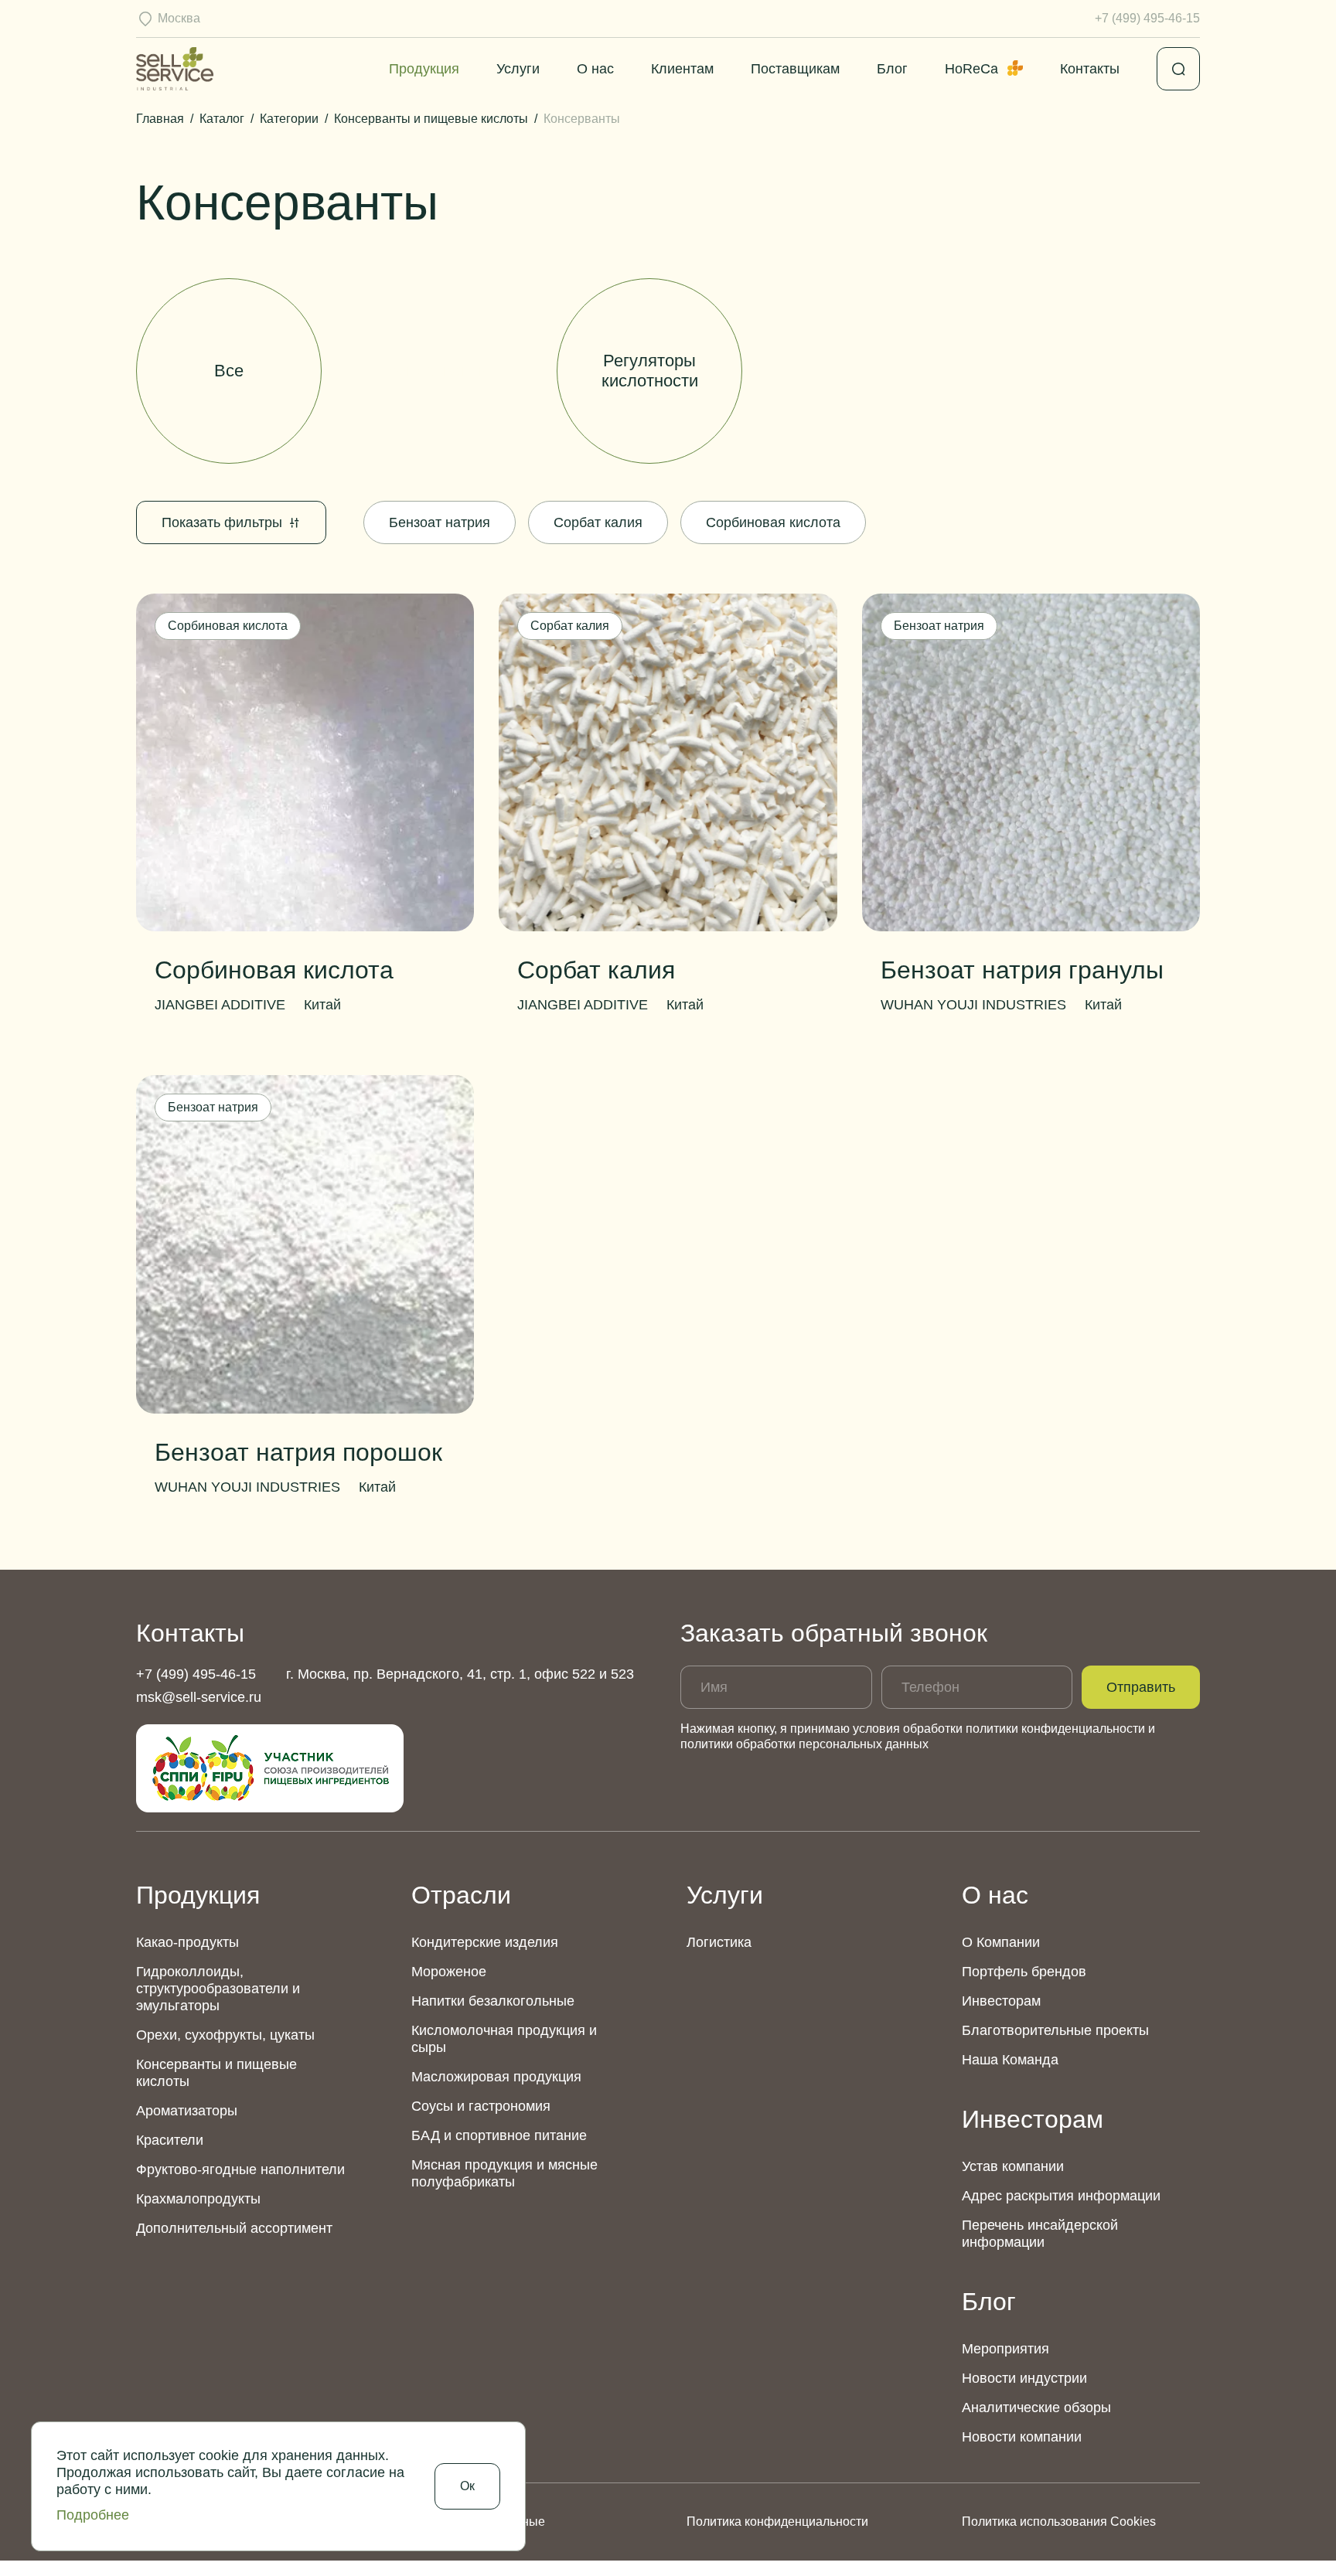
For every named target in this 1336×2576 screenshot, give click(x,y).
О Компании (1001, 1942)
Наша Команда (1010, 2060)
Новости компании (1022, 2437)
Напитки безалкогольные (493, 2001)
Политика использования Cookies (1059, 2522)
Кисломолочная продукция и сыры (504, 2039)
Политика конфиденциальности (777, 2522)
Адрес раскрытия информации (1061, 2196)
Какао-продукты (187, 1942)
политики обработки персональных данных (804, 1744)
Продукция (424, 69)
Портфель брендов (1024, 1972)
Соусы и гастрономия (481, 2106)
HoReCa (971, 69)
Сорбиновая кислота (773, 522)
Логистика (719, 1942)
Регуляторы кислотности (650, 371)
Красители (170, 2140)
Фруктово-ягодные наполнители (240, 2169)
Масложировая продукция (496, 2077)
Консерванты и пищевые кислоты (216, 2073)
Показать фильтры (222, 522)
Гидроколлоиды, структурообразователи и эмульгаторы (218, 1989)
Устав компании (1013, 2166)
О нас (595, 69)
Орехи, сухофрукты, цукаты (225, 2035)
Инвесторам (1001, 2001)
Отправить (1141, 1687)
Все (229, 371)
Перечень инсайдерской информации (1040, 2234)
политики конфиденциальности (1055, 1729)
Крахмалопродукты (198, 2199)
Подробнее (93, 2515)
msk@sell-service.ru (199, 1697)
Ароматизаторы (187, 2111)
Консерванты (439, 371)
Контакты (1090, 69)
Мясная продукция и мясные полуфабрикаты (504, 2173)
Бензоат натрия (440, 522)
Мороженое (449, 1972)
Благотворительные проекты (1055, 2030)
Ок (467, 2486)
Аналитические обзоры (1036, 2408)
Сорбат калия (598, 522)
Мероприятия (1005, 2349)
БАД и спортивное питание (499, 2135)
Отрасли (461, 1895)
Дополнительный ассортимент (234, 2228)
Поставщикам (795, 69)
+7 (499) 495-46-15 (1147, 18)
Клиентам (682, 69)
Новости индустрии (1024, 2378)
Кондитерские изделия (485, 1942)
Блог (892, 69)
